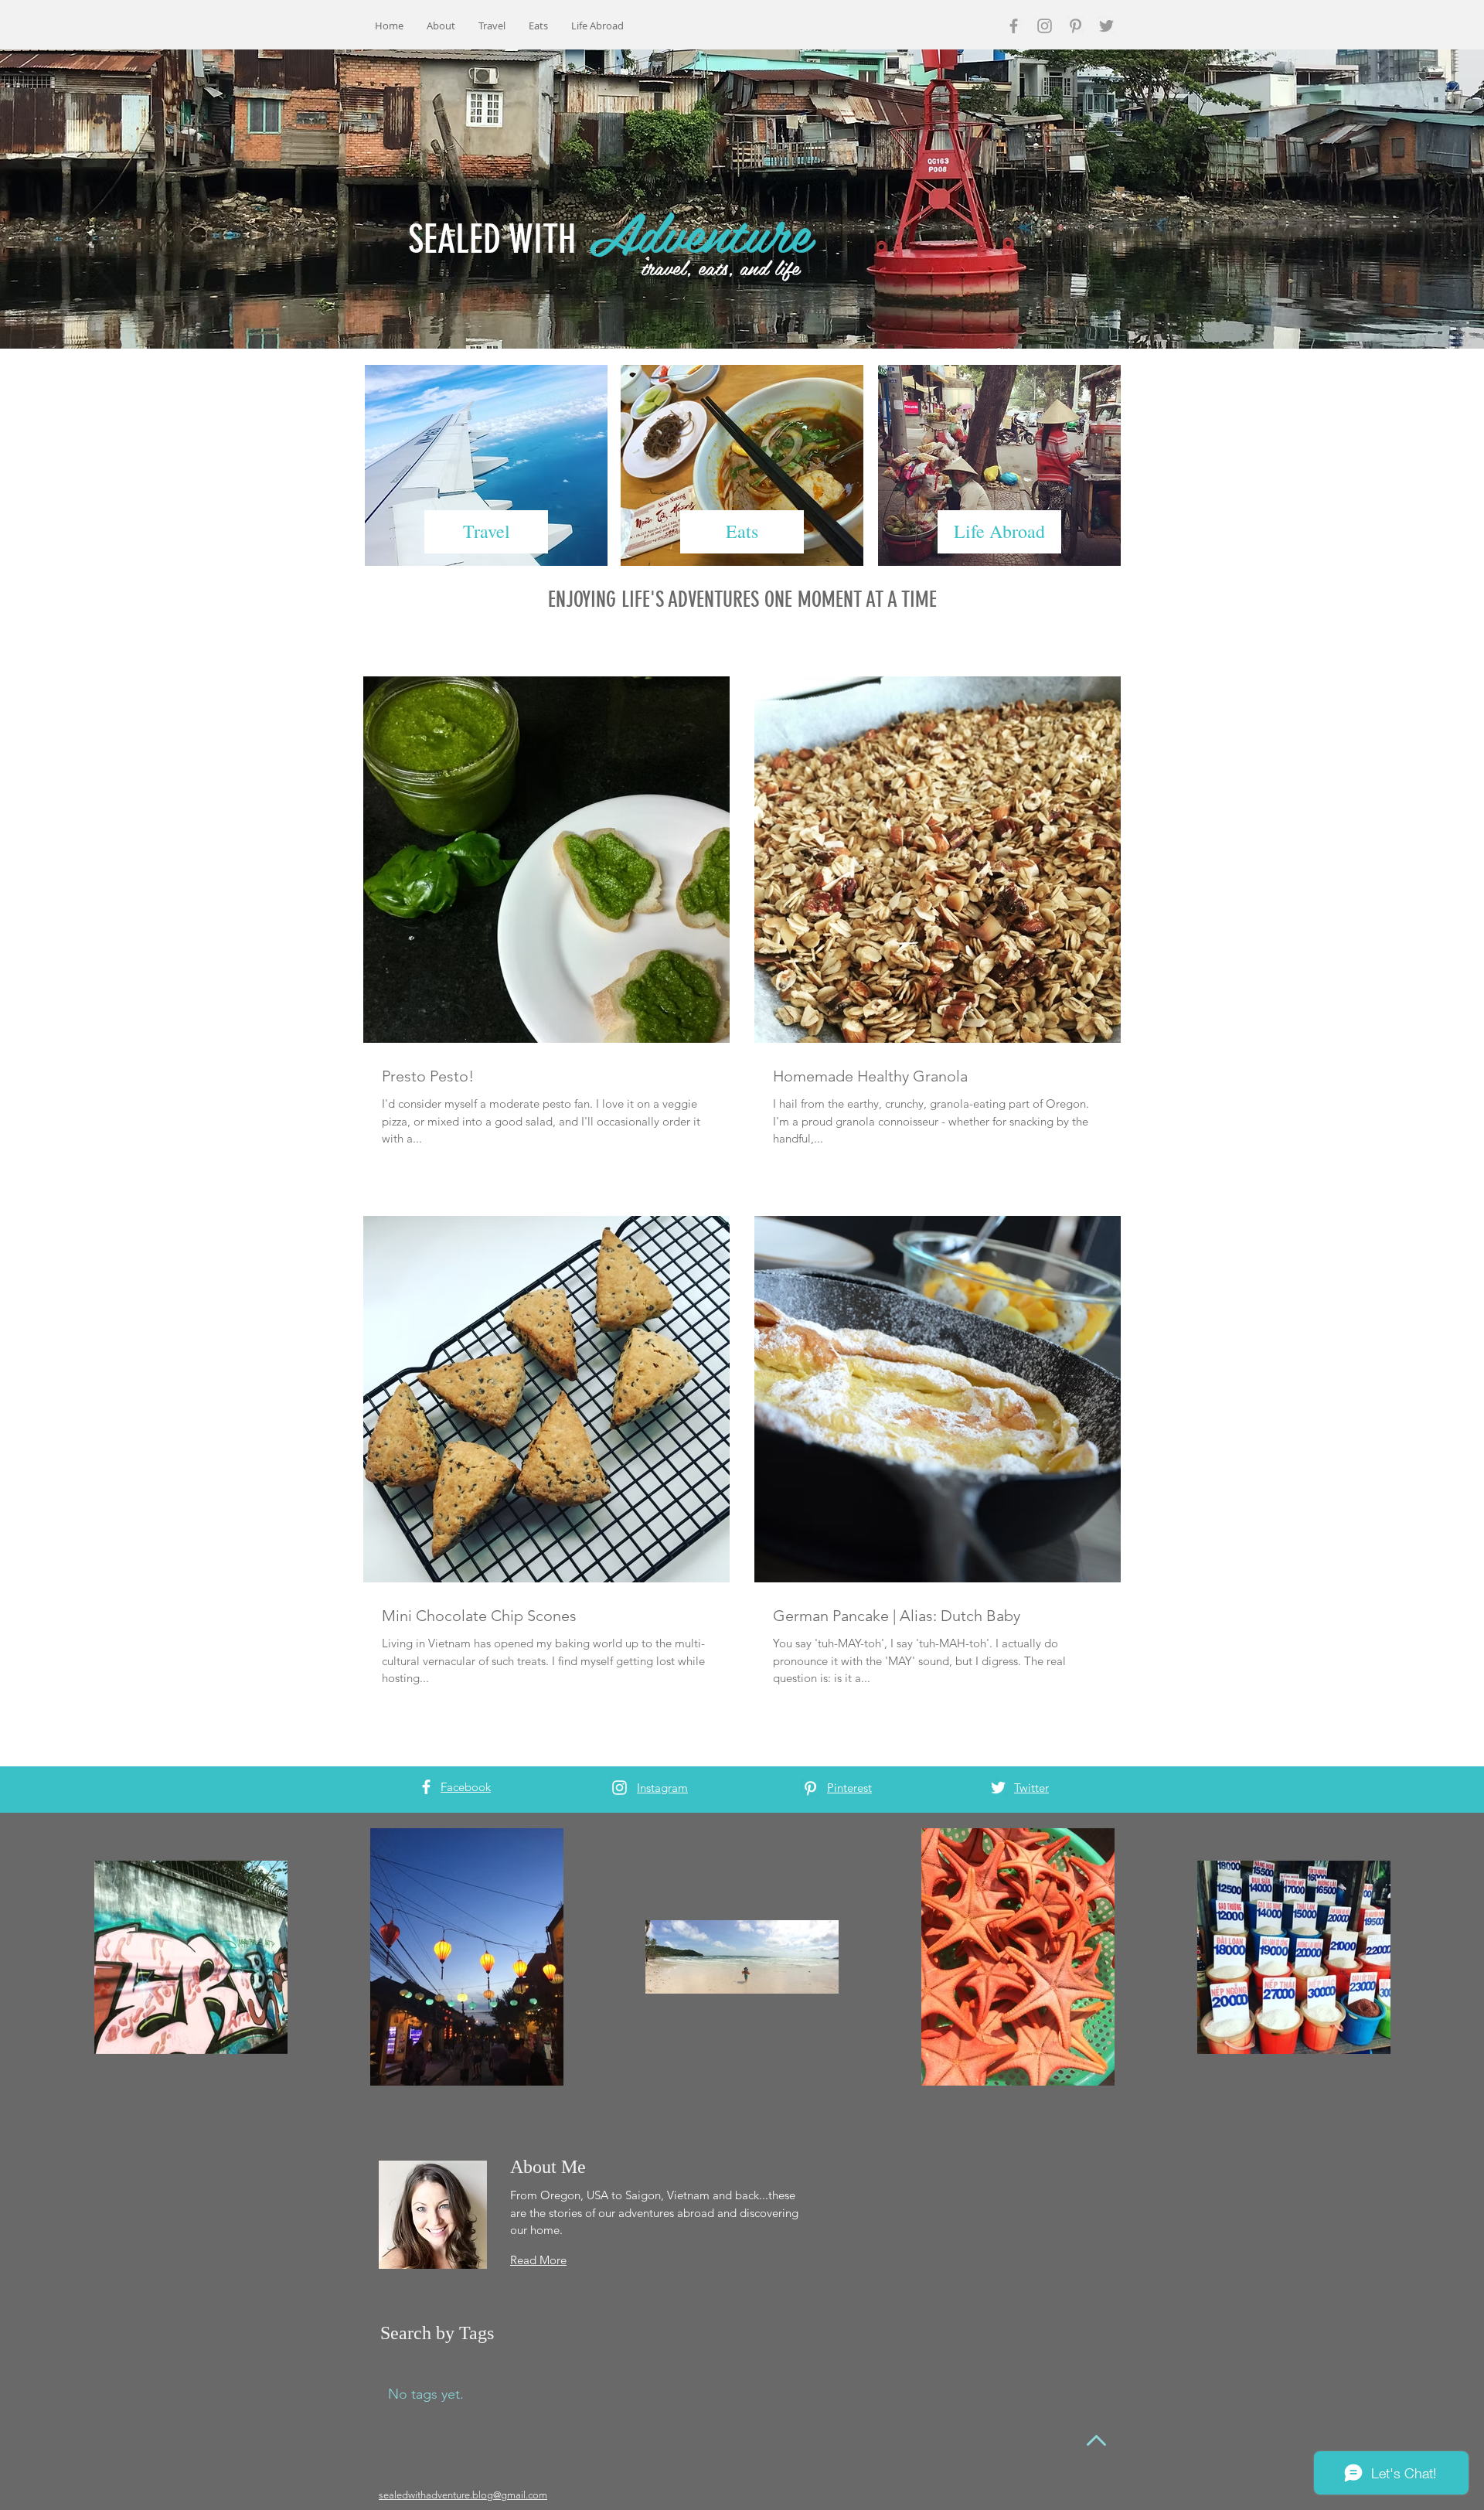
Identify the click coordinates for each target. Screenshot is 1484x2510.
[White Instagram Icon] (619, 1788)
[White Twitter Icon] (998, 1788)
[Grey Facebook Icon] (1014, 26)
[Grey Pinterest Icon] (1076, 26)
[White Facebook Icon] (426, 1787)
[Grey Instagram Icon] (1045, 26)
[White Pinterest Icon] (810, 1788)
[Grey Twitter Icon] (1106, 26)
